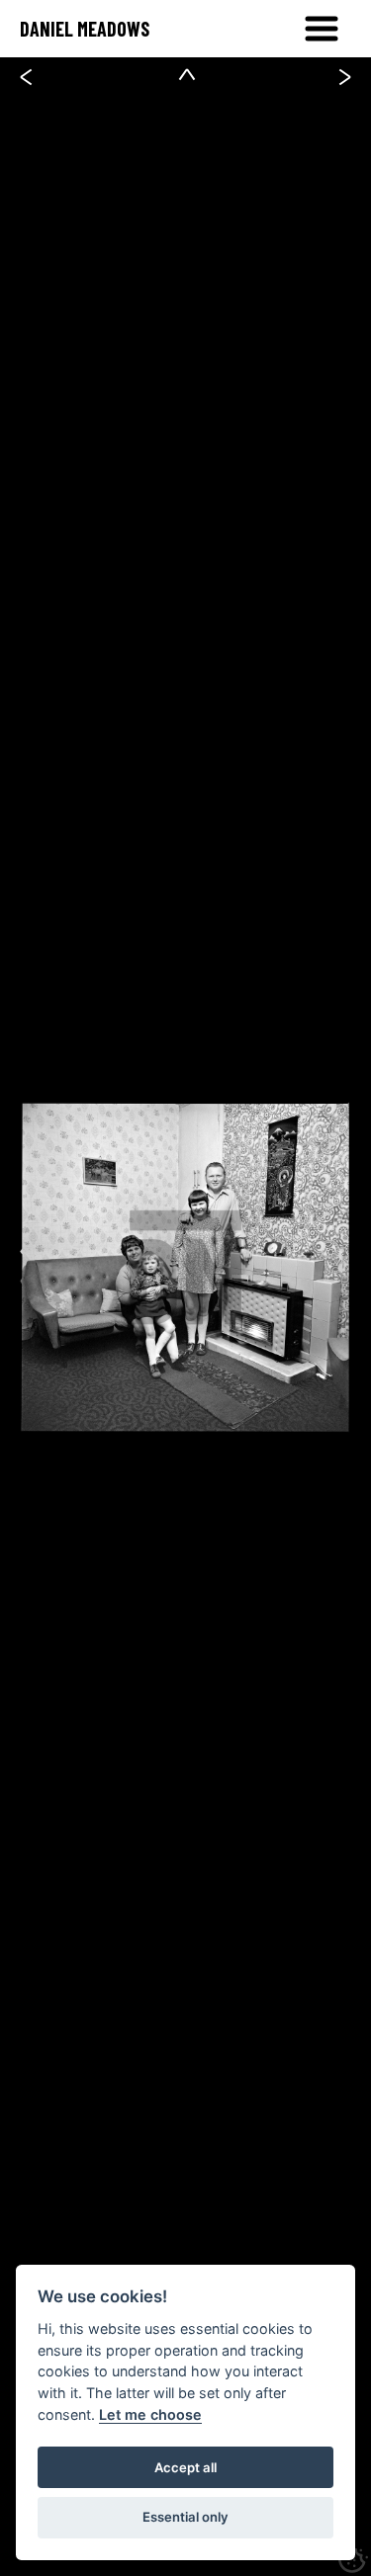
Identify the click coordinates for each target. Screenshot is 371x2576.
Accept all (185, 2467)
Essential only (185, 2517)
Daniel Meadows (85, 29)
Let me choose (150, 2414)
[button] (322, 29)
